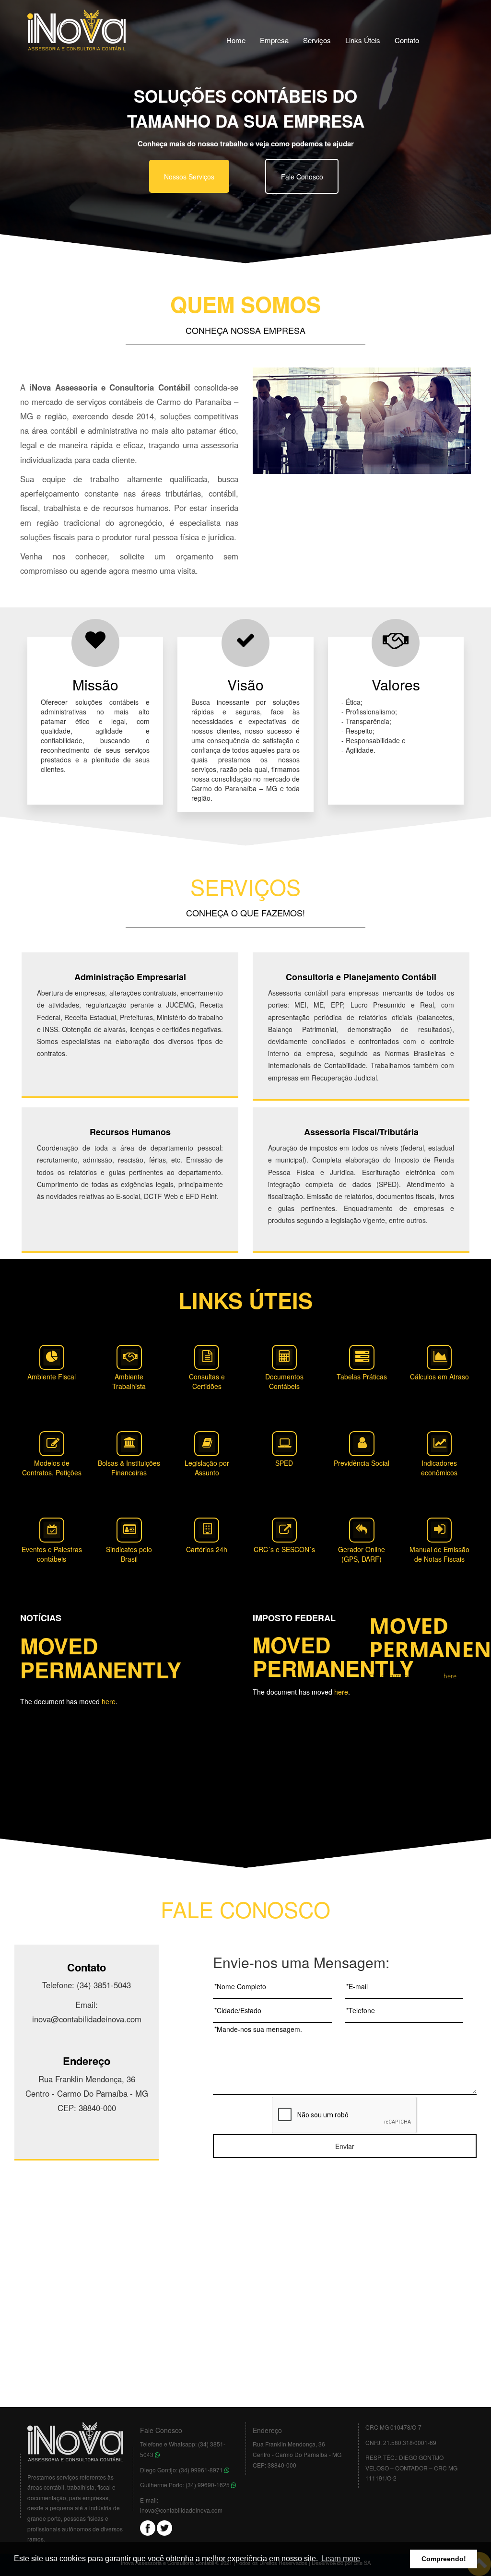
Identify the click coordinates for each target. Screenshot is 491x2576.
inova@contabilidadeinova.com (181, 2510)
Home (236, 40)
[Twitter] (164, 2527)
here (109, 1701)
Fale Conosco (302, 177)
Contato (407, 40)
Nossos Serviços (189, 177)
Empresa (274, 40)
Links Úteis (363, 40)
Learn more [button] (341, 2558)
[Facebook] (148, 2527)
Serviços (317, 40)
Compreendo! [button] (444, 2559)
